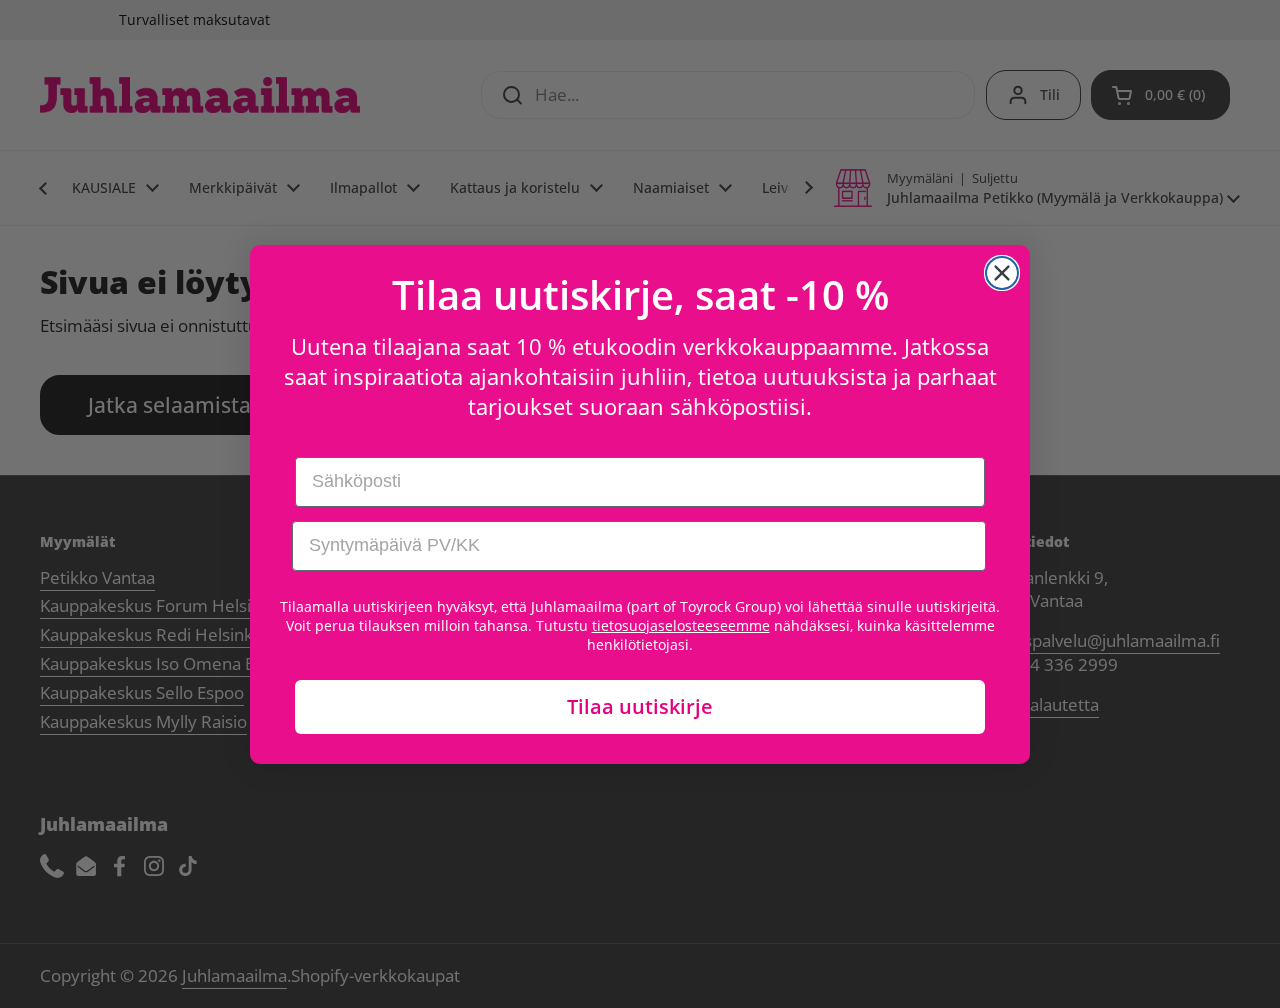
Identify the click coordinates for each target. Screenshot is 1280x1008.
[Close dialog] (1002, 273)
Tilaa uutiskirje (640, 706)
